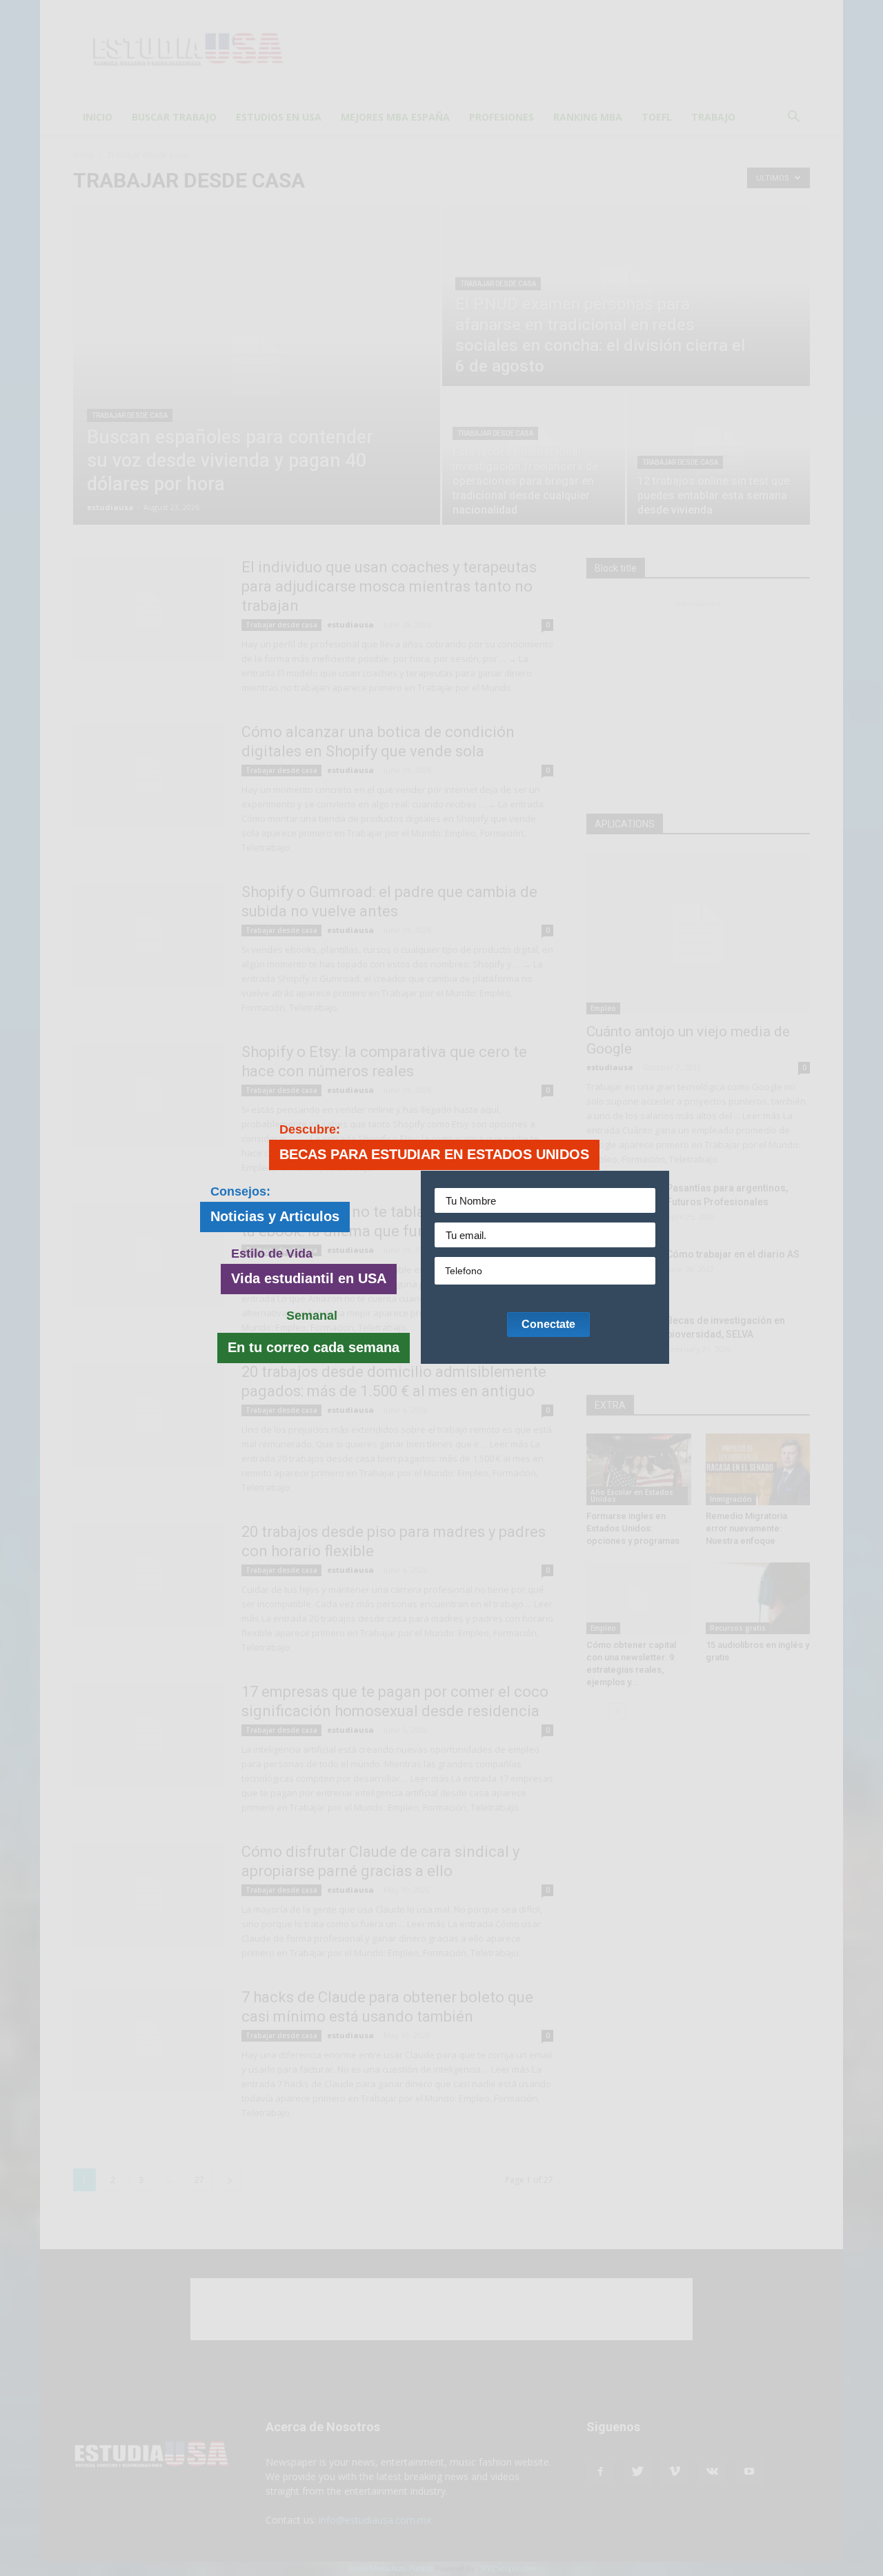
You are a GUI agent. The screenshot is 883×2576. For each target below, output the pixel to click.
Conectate (548, 1324)
